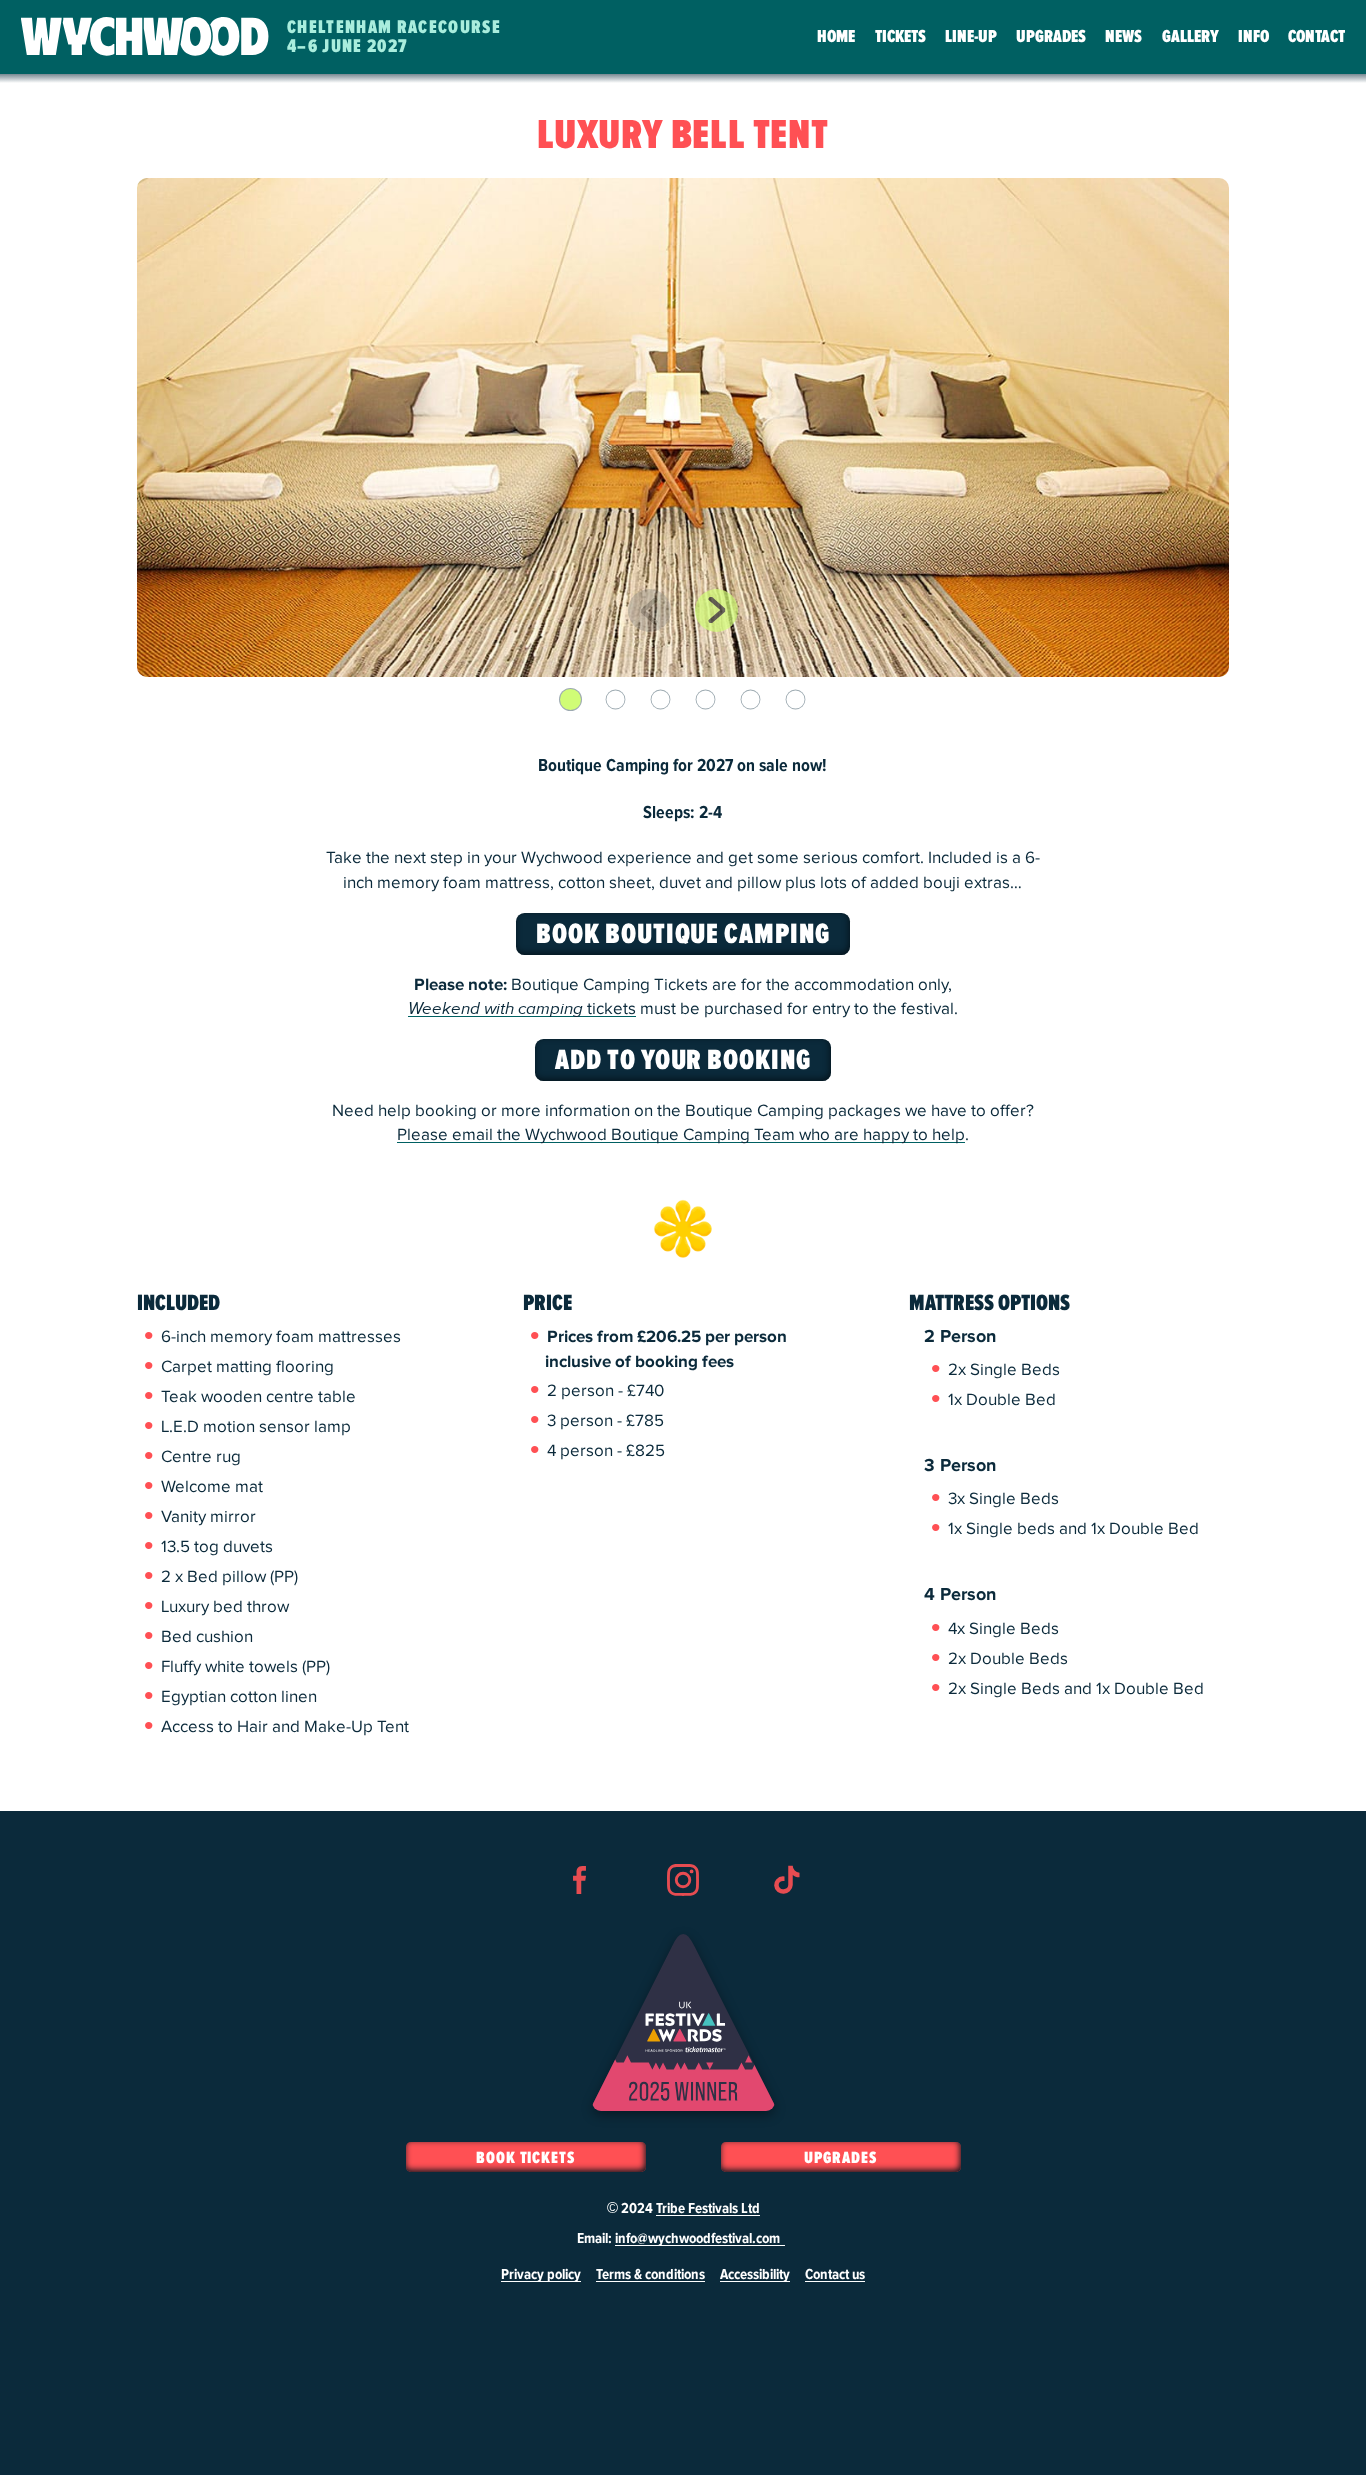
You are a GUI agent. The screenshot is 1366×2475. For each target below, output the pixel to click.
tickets (522, 1009)
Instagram (683, 1916)
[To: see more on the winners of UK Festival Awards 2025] (683, 2022)
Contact (1316, 37)
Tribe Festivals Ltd (708, 2209)
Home (836, 37)
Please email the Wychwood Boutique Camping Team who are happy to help (681, 1135)
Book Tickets (525, 2158)
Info (1253, 37)
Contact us (835, 2275)
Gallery (1190, 37)
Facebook (580, 1916)
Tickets (900, 37)
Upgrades (1051, 37)
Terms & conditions (650, 2275)
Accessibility (755, 2275)
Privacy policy (541, 2275)
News (1123, 37)
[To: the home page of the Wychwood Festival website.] (145, 37)
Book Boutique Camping (683, 935)
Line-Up (971, 37)
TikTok (786, 1916)
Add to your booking (683, 1061)
